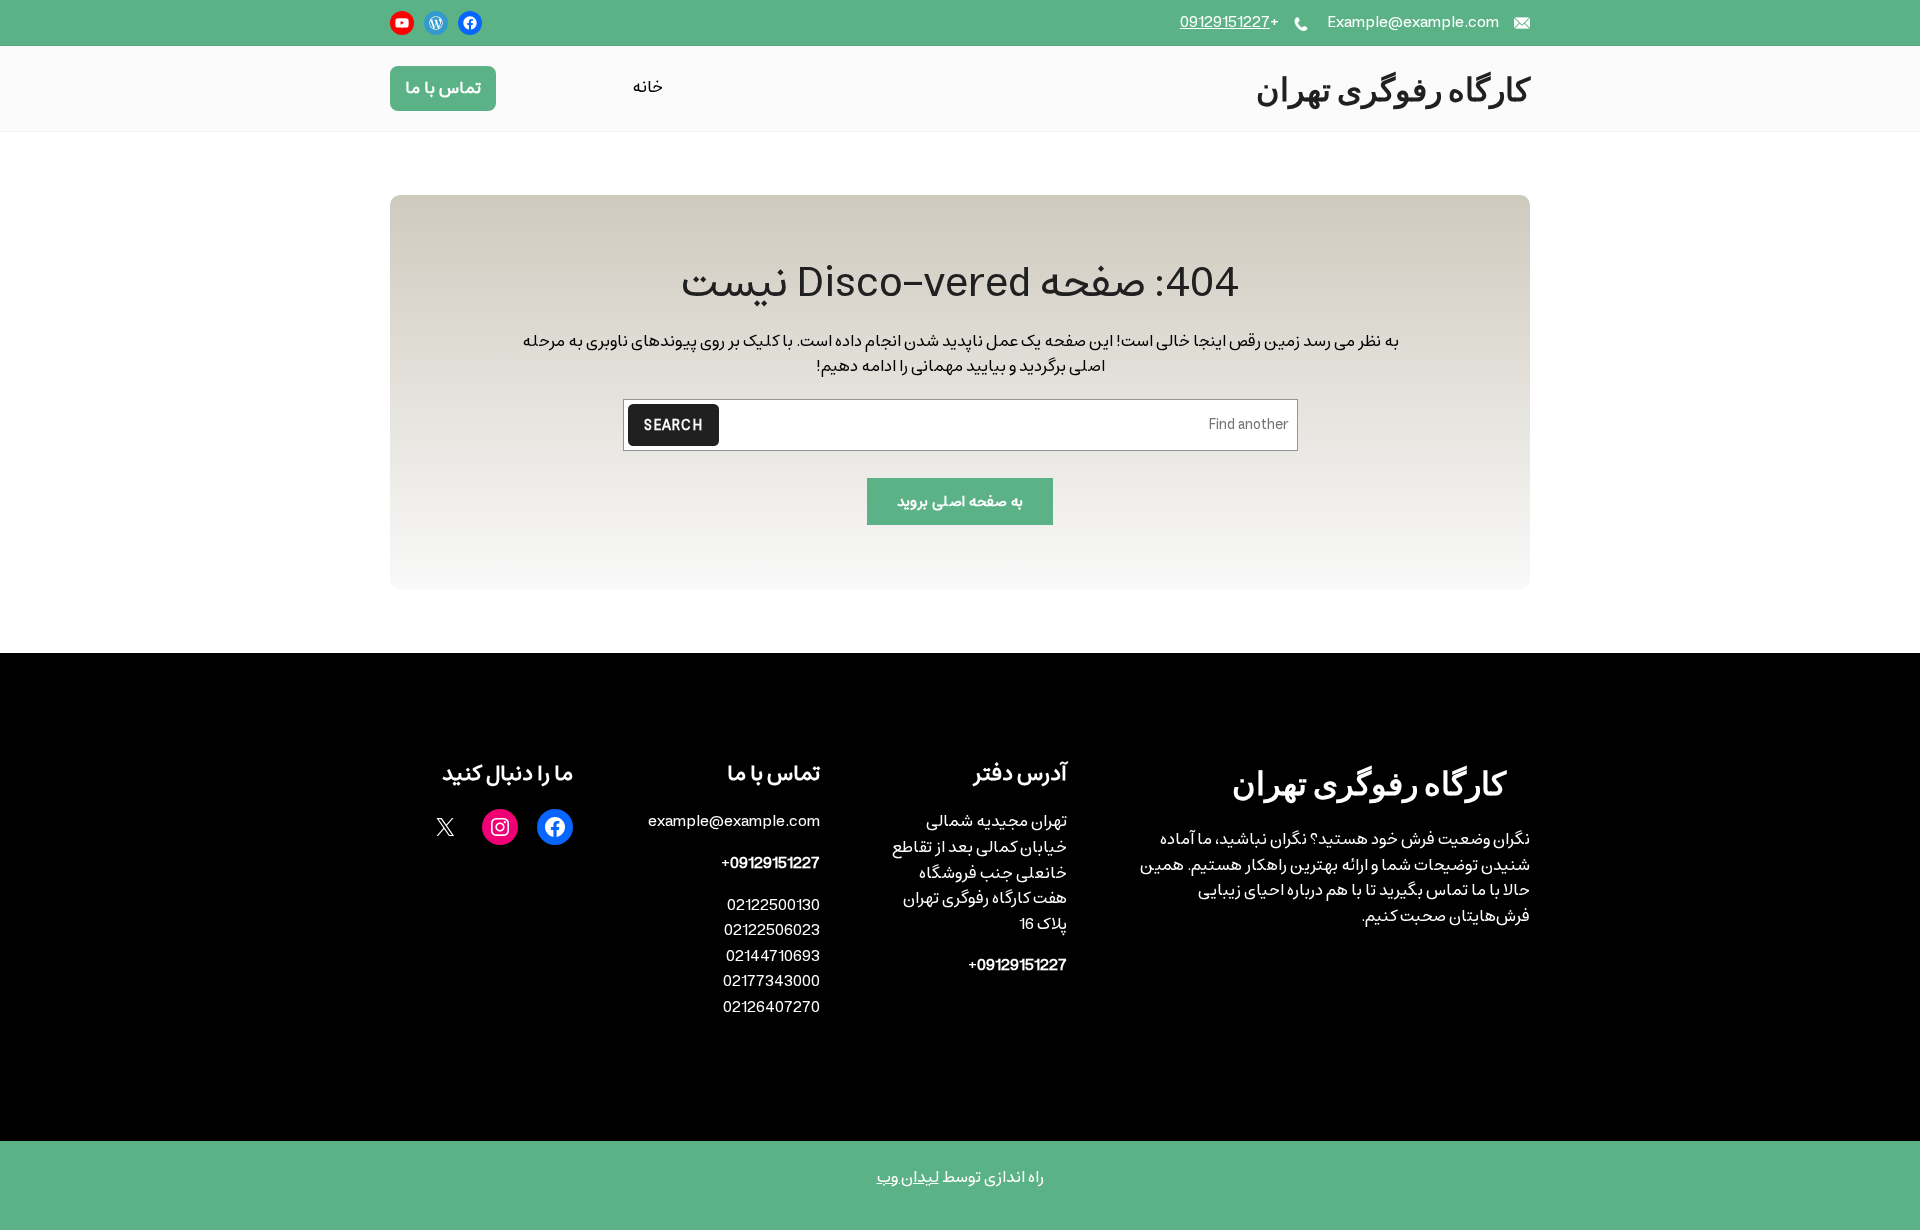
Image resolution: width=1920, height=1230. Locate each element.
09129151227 (1225, 22)
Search (673, 425)
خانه (647, 88)
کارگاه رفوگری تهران (1393, 88)
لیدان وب (908, 1177)
